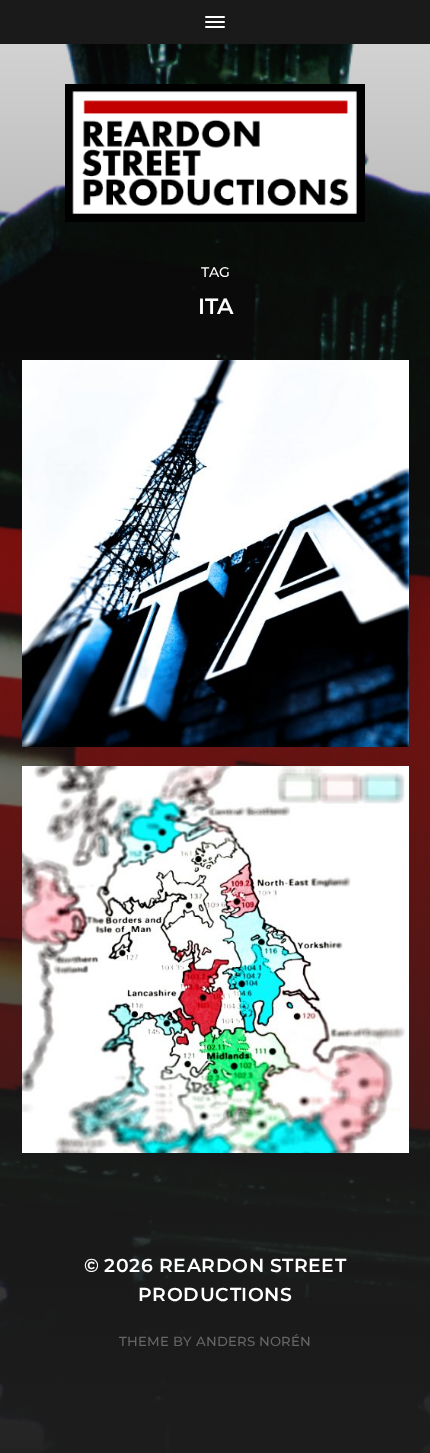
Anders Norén (253, 1341)
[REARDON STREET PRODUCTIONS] (215, 153)
